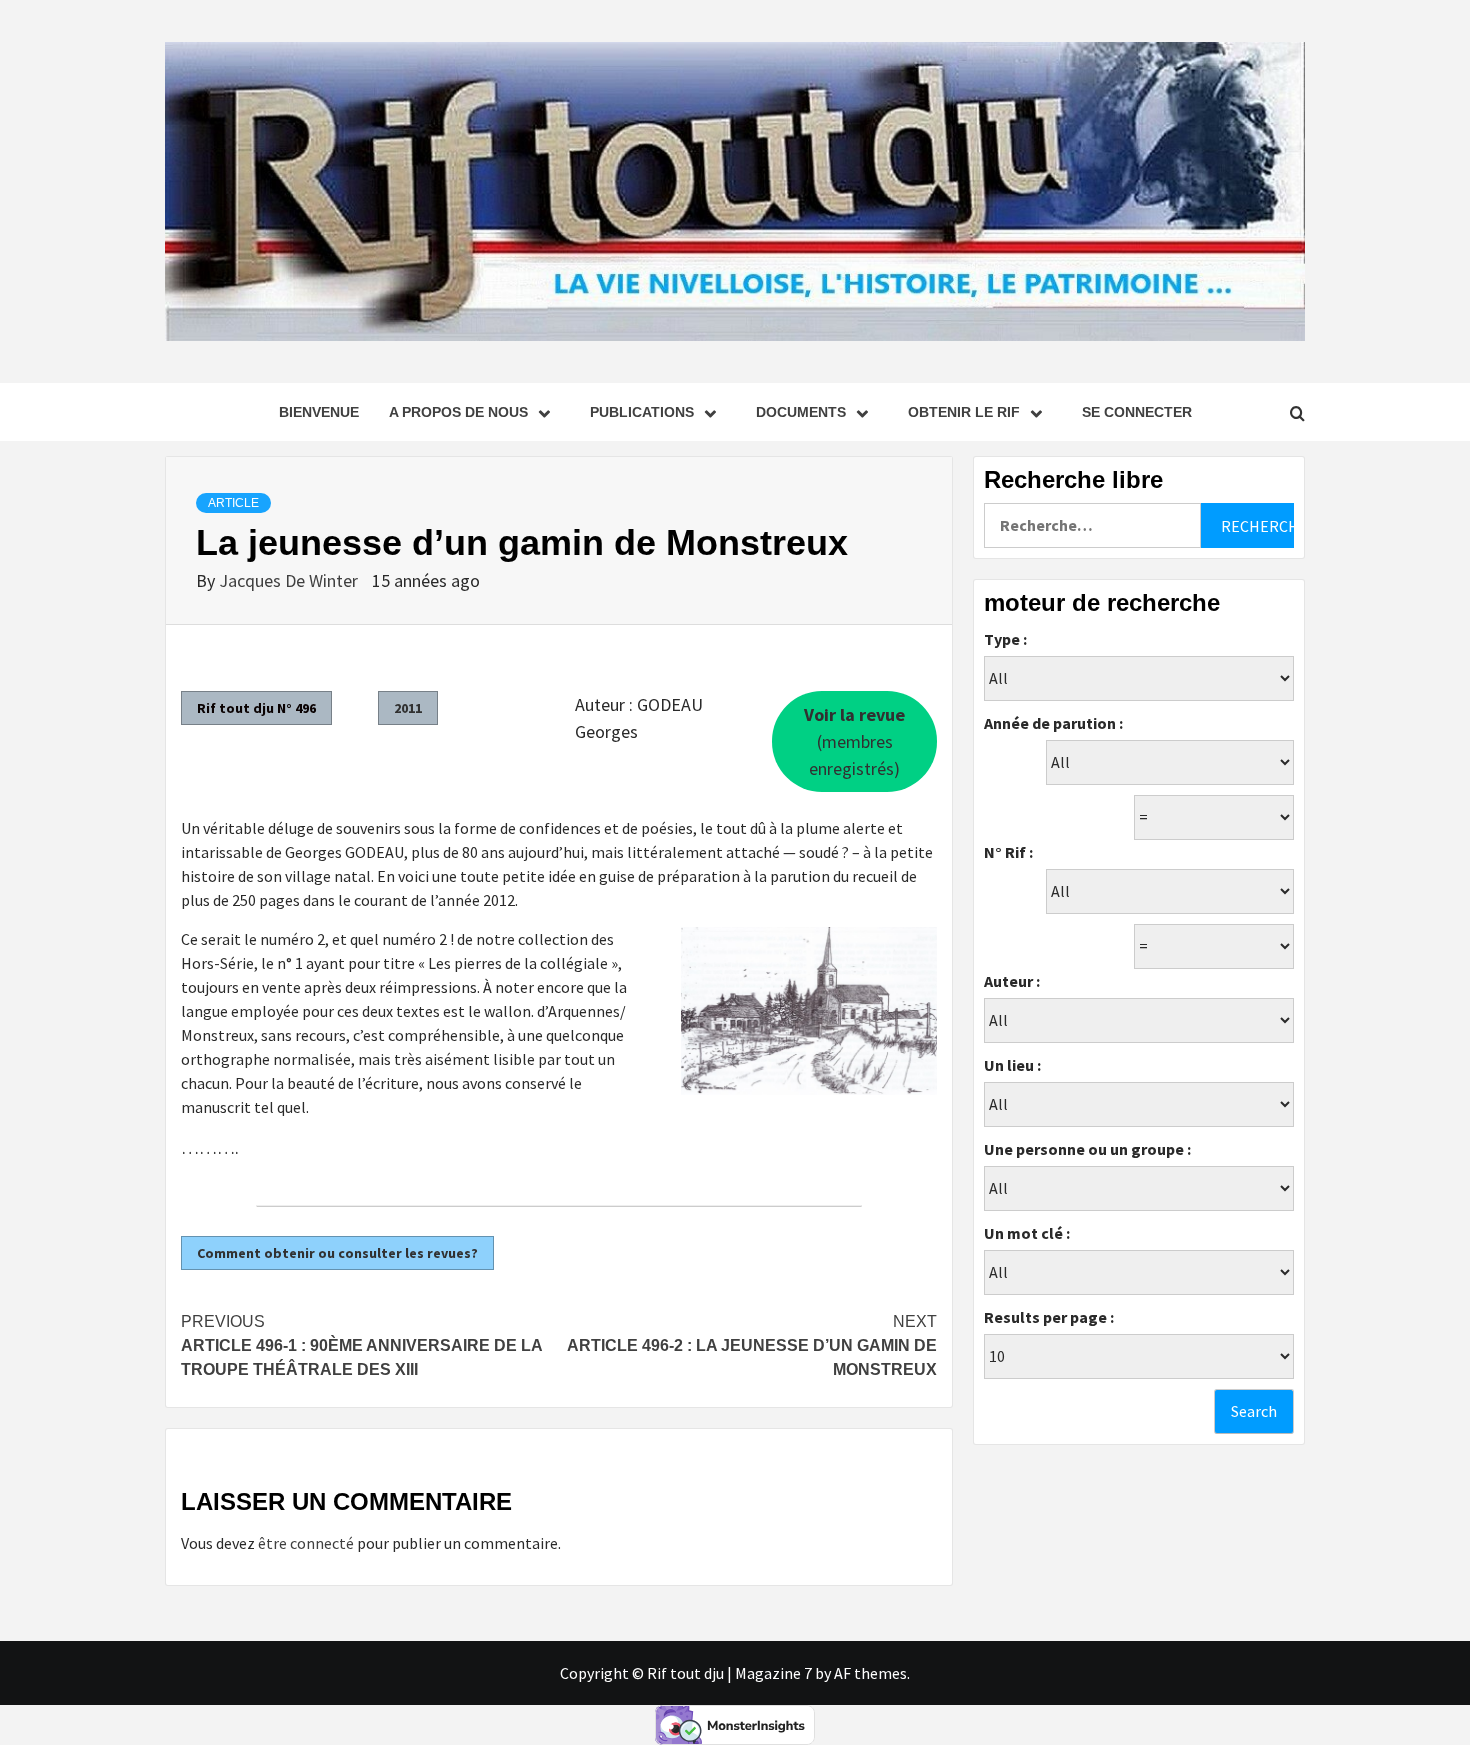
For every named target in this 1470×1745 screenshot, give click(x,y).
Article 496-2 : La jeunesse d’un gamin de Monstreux (752, 1345)
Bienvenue (319, 412)
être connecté (306, 1543)
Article (233, 503)
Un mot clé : (1027, 1233)
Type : (1005, 639)
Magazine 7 (773, 1673)
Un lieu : (1012, 1065)
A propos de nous (458, 412)
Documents (801, 412)
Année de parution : (1053, 723)
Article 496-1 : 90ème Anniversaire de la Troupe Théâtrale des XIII (361, 1345)
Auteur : (1012, 981)
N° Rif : (1008, 852)
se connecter (1137, 412)
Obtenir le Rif (964, 412)
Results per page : (1049, 1317)
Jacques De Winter (290, 580)
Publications (642, 412)
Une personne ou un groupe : (1087, 1149)
